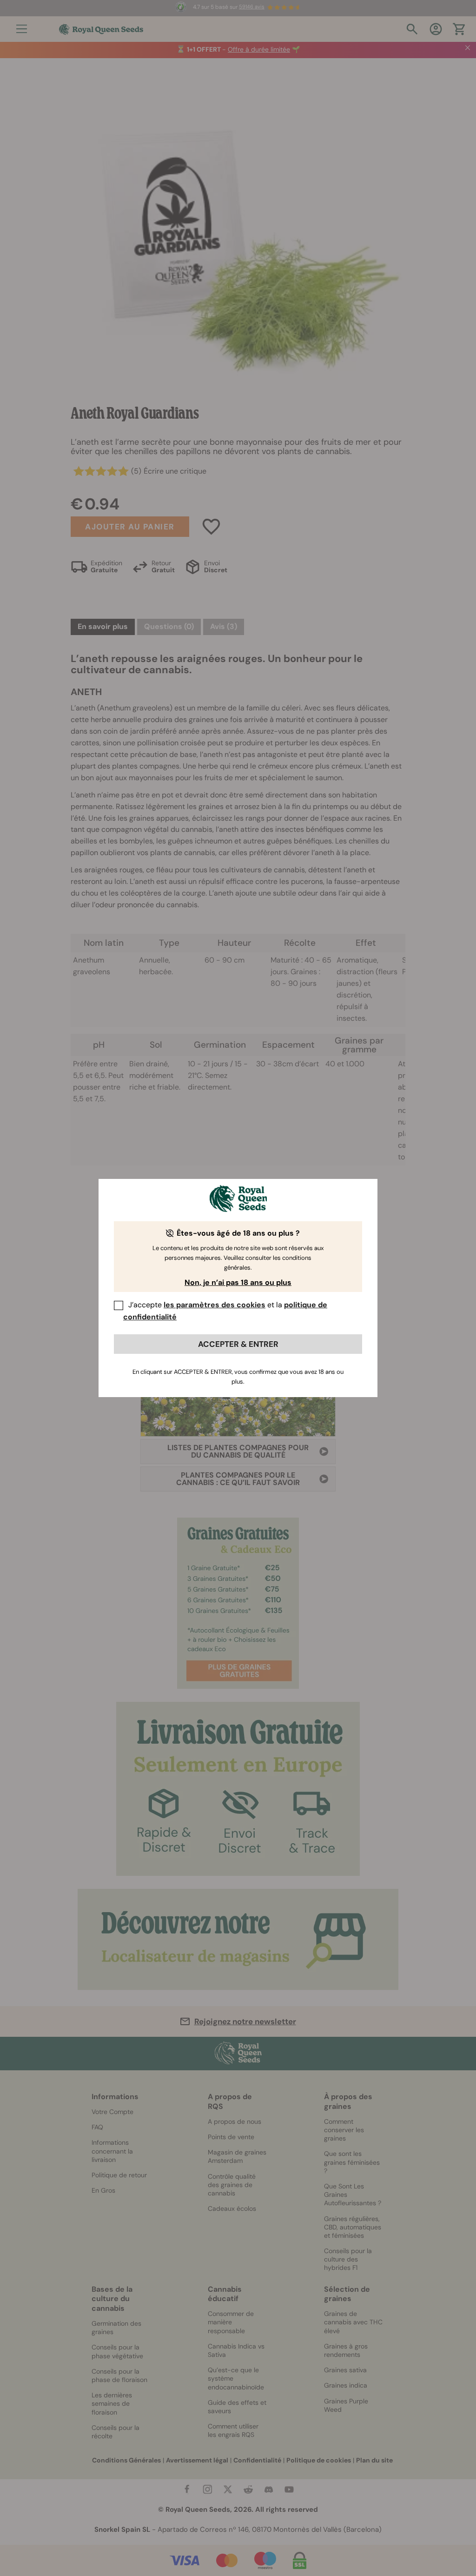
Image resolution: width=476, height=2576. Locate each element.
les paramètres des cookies (215, 1305)
